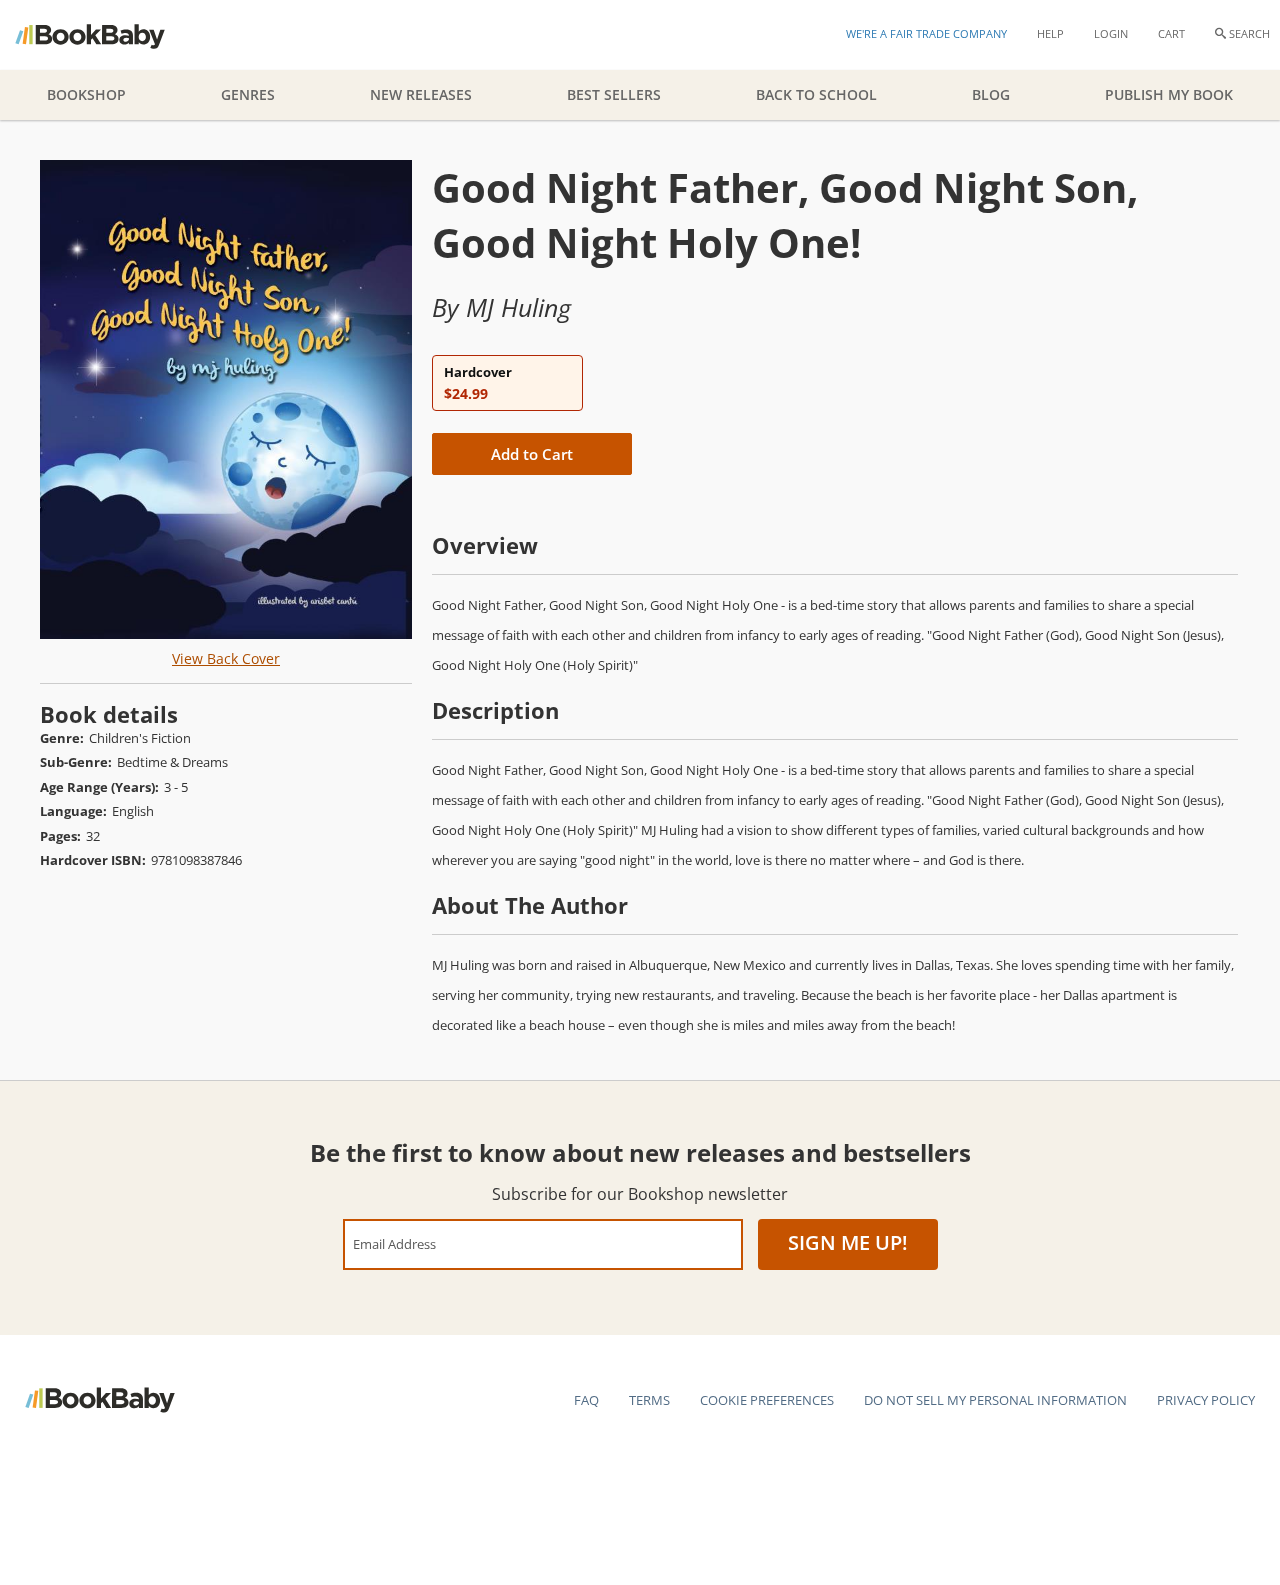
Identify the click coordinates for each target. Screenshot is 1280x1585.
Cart (1171, 33)
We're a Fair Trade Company (926, 33)
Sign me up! (848, 1242)
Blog (991, 94)
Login (1111, 33)
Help (1050, 33)
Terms (649, 1400)
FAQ (586, 1400)
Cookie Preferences (767, 1400)
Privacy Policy (1206, 1400)
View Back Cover (226, 658)
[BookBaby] (107, 35)
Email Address (394, 1243)
